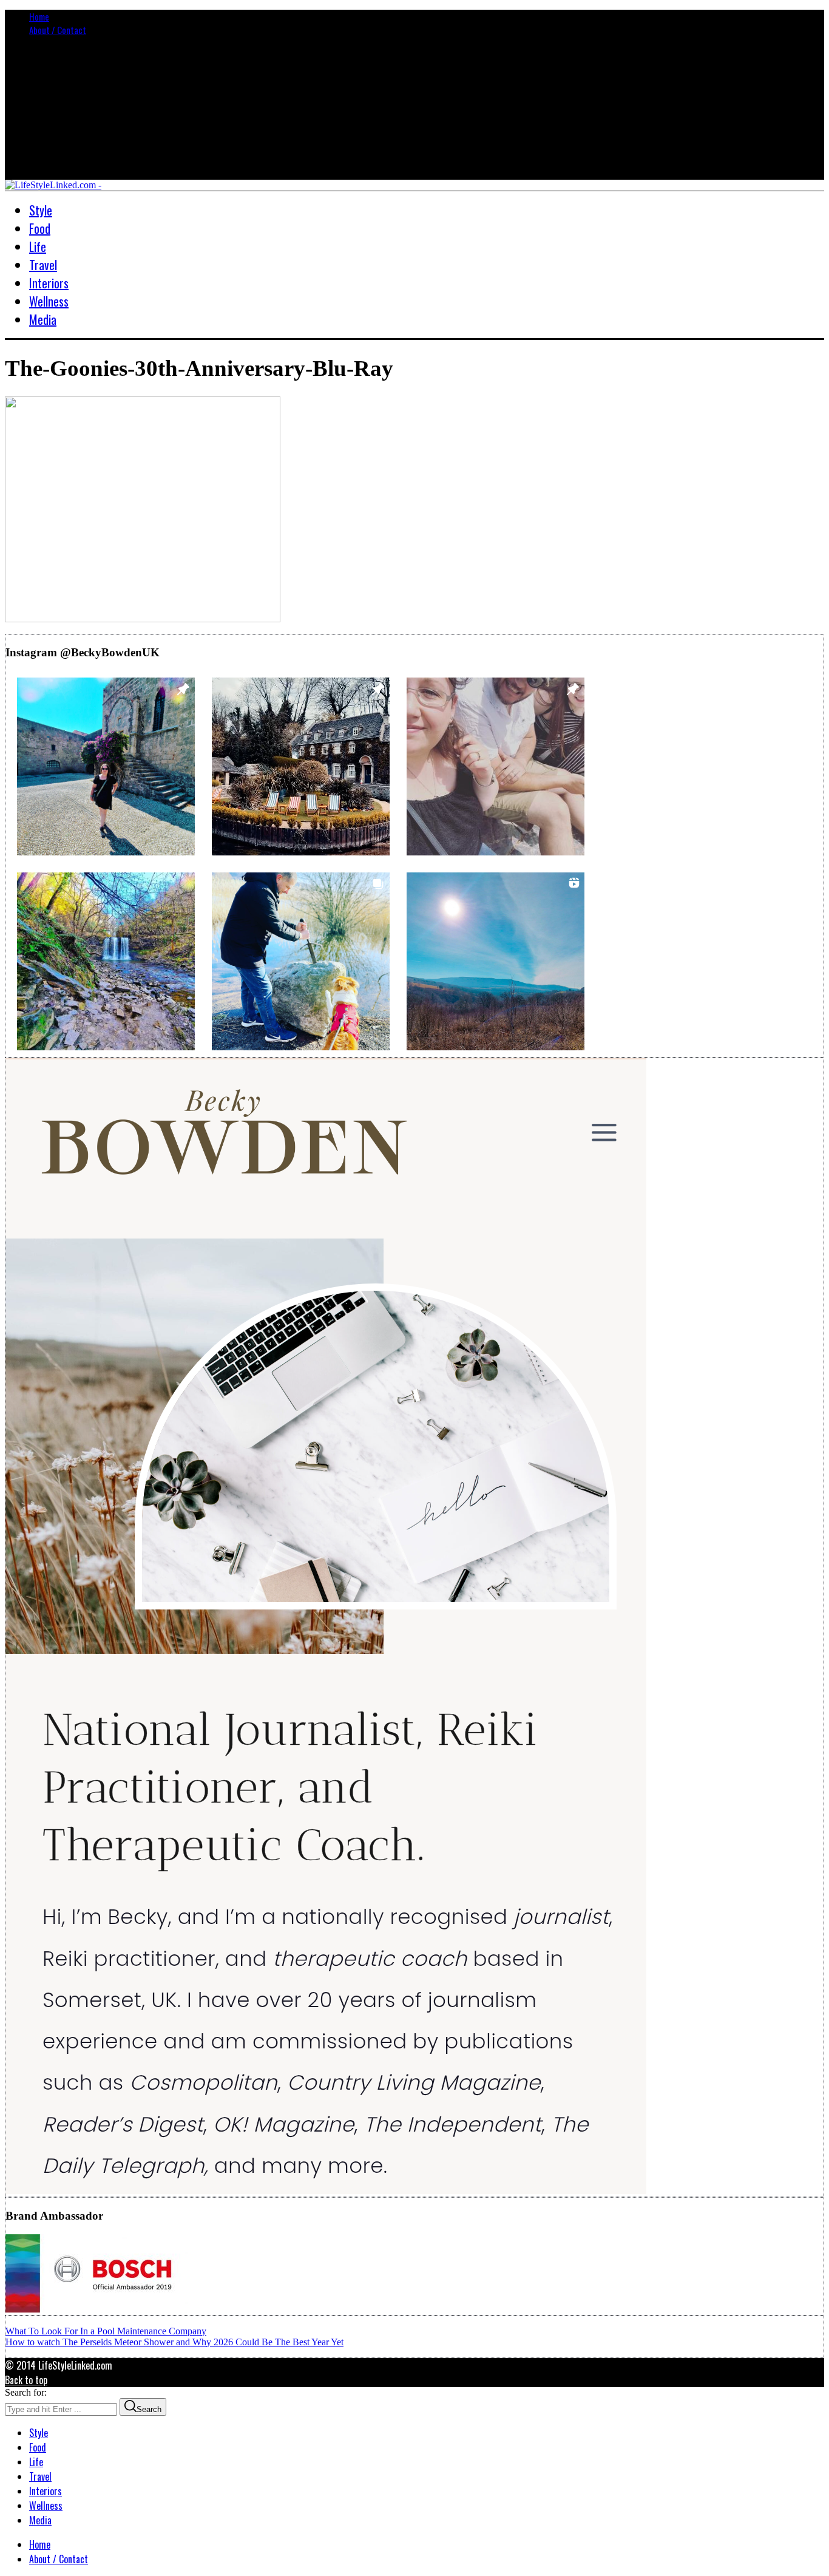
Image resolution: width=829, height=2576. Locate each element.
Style (39, 2433)
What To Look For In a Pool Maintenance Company (106, 2331)
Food (38, 2447)
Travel (40, 2476)
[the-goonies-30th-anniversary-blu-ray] (143, 619)
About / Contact (58, 30)
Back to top (26, 2380)
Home (39, 16)
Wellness (46, 2506)
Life (36, 2462)
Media (40, 2520)
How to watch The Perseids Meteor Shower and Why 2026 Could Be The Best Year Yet (174, 2342)
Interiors (46, 2491)
